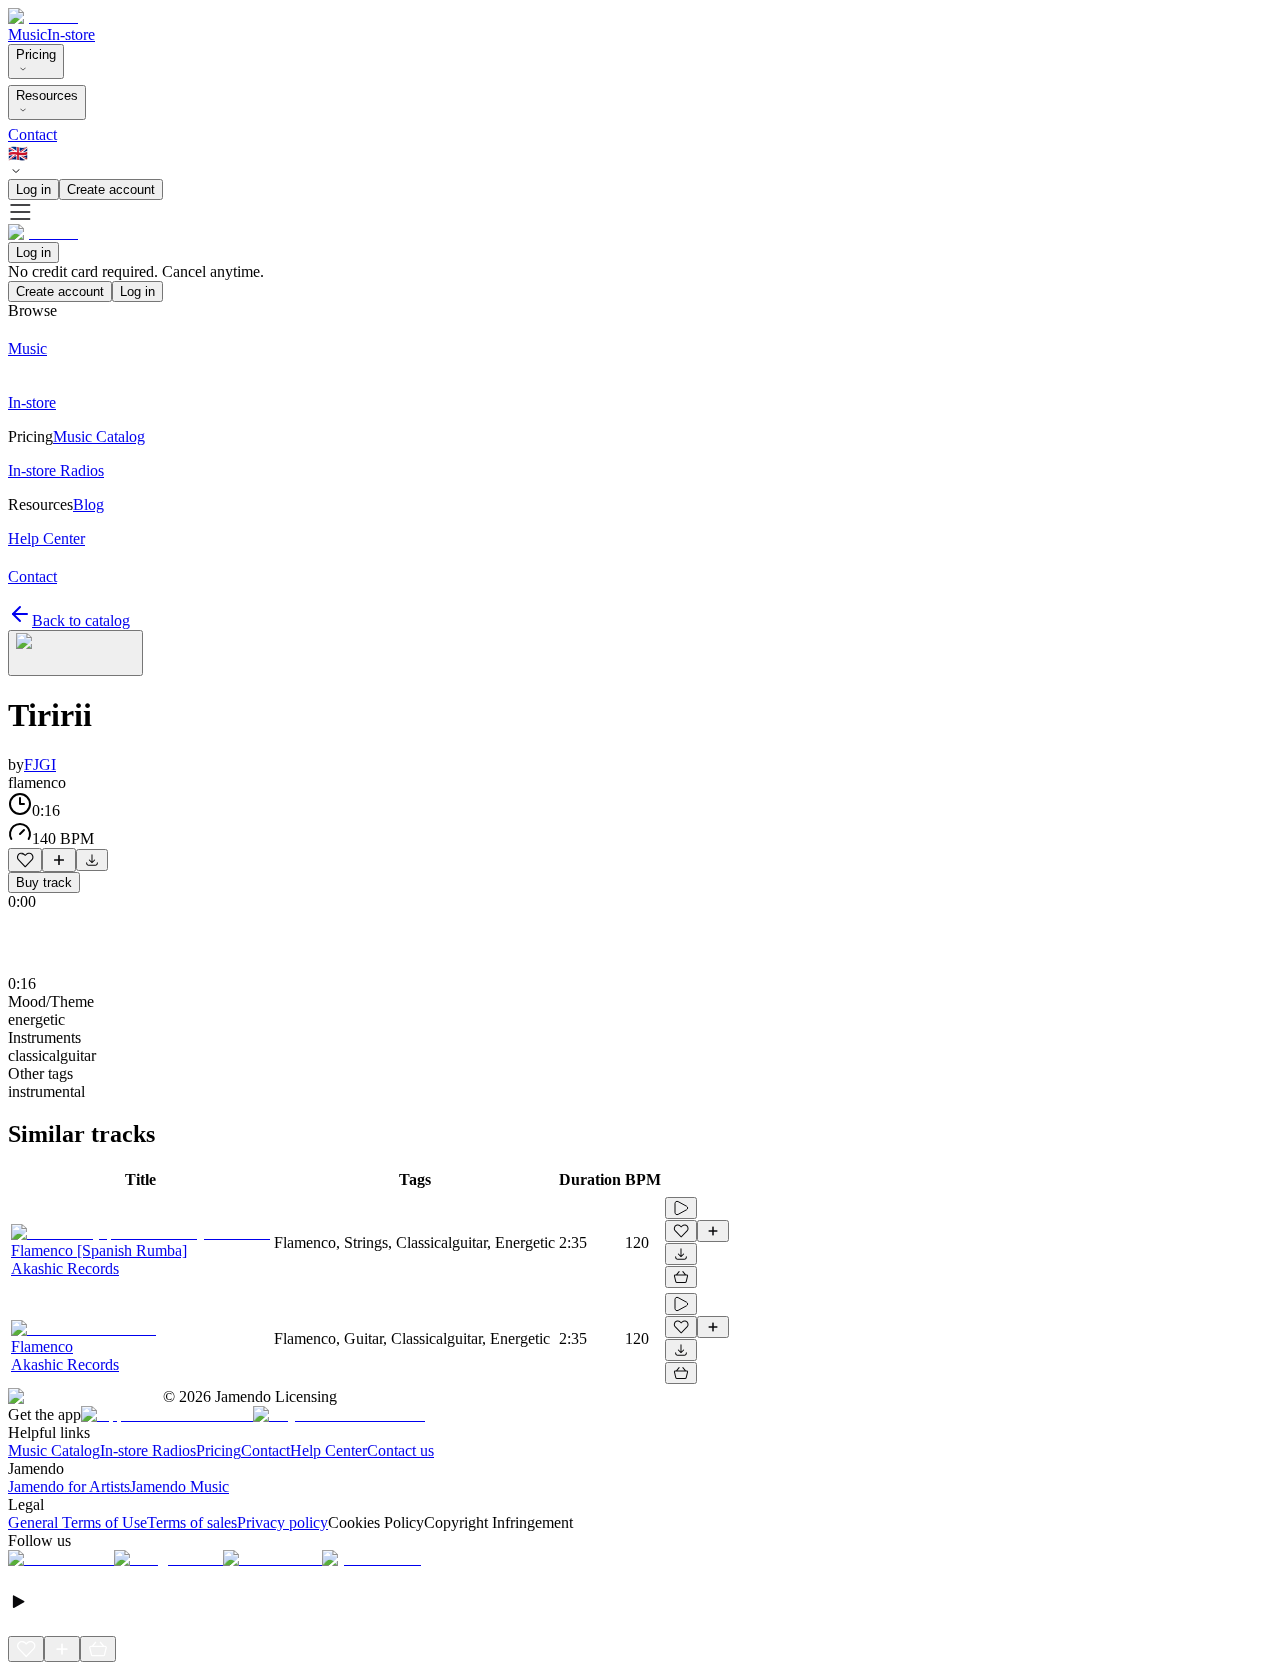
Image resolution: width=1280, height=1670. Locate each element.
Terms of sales (192, 1522)
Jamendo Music (179, 1486)
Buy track (44, 882)
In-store (71, 34)
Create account (111, 189)
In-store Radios (148, 1450)
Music (27, 34)
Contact (32, 134)
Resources (47, 95)
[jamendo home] (43, 16)
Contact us (400, 1450)
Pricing (36, 54)
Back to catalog (81, 620)
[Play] (75, 653)
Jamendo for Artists (69, 1486)
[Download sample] (92, 860)
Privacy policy (282, 1522)
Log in (33, 189)
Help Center (328, 1450)
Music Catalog (54, 1450)
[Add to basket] (681, 1277)
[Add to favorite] (25, 860)
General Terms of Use (77, 1522)
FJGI (40, 764)
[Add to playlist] (59, 860)
